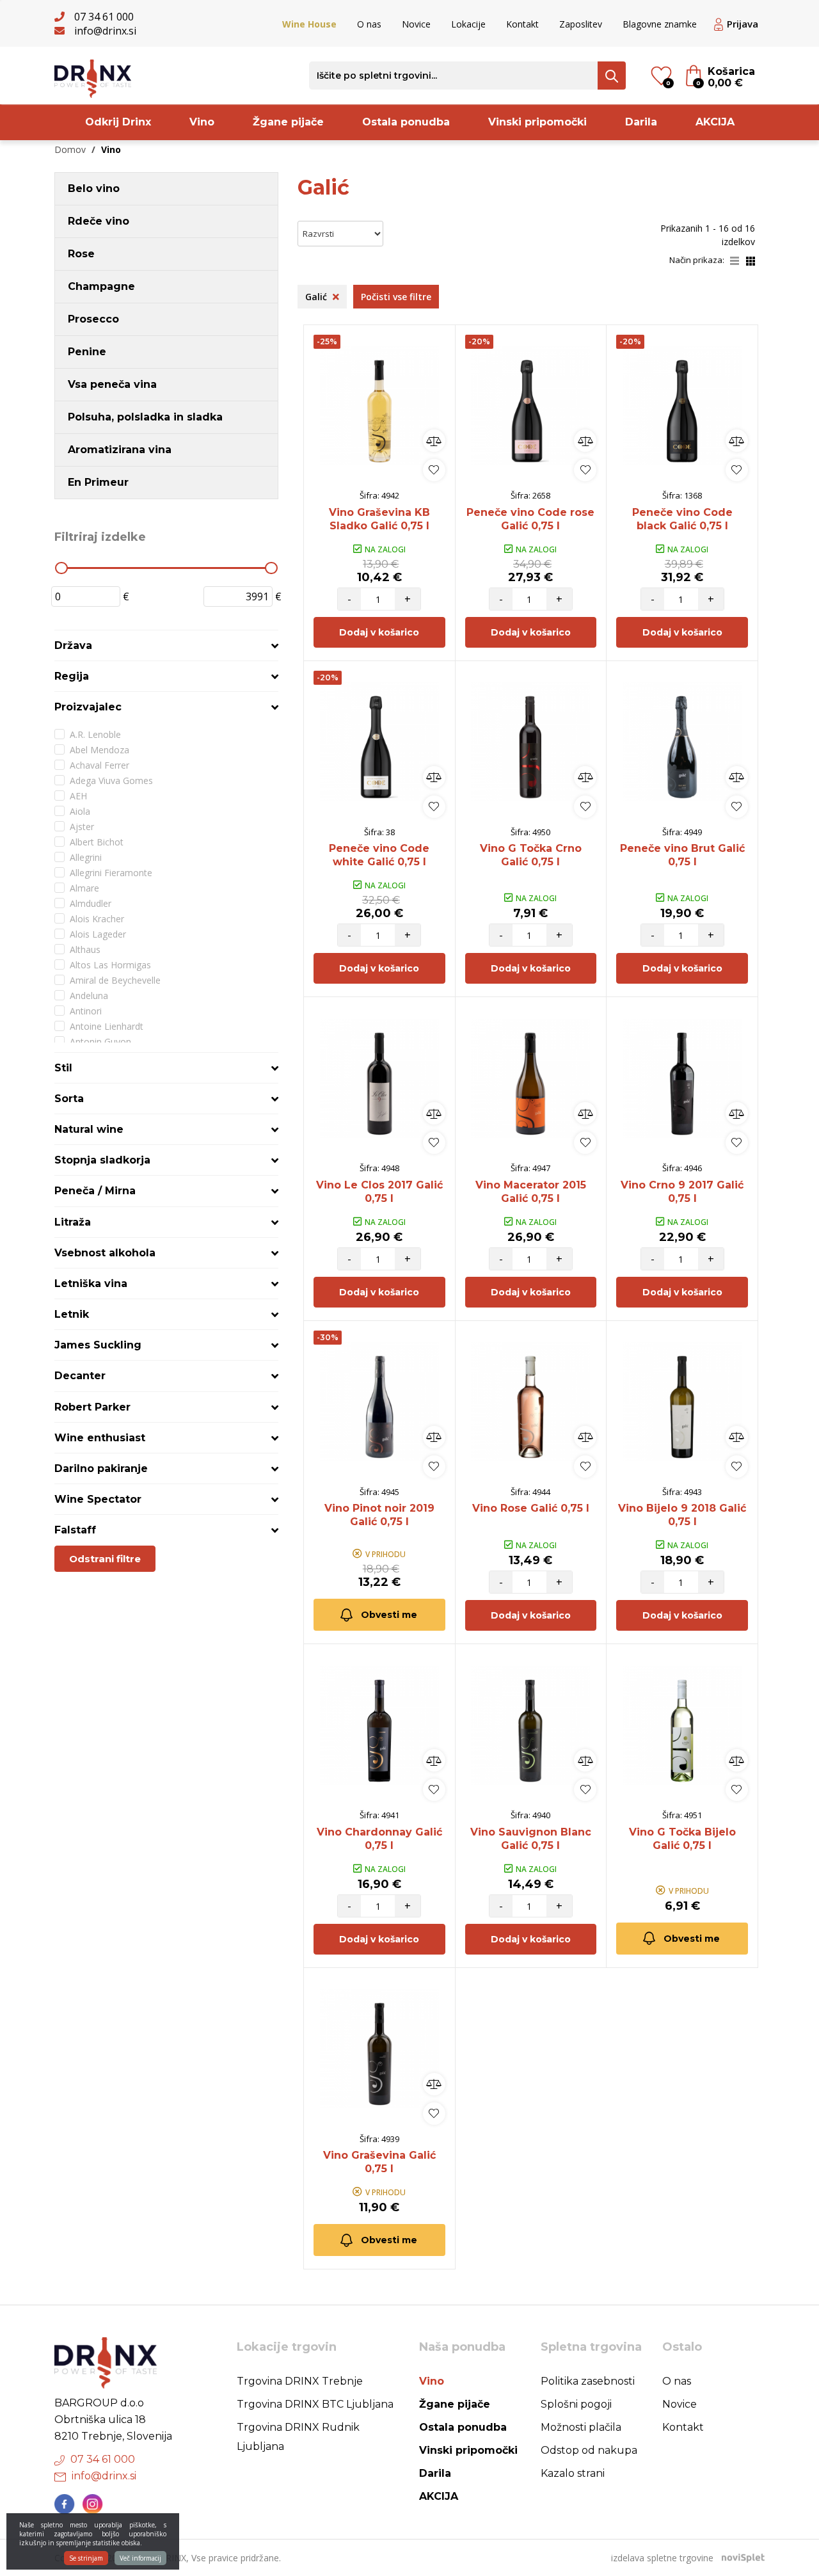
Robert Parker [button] (92, 1407)
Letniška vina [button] (91, 1284)
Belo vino (94, 188)
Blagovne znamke (660, 24)
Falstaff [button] (75, 1530)
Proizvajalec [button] (88, 707)
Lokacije (468, 24)
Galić (317, 297)
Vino (202, 122)
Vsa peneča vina (112, 384)
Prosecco (93, 319)
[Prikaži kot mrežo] (751, 260)
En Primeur (98, 482)
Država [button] (73, 645)
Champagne (101, 286)
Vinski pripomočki (537, 122)
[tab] (166, 645)
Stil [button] (63, 1068)
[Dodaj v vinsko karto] (434, 470)
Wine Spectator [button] (98, 1499)
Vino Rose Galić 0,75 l (531, 1508)
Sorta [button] (69, 1099)
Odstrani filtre (105, 1559)
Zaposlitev (581, 24)
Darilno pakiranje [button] (101, 1468)
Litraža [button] (73, 1222)
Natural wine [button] (89, 1129)
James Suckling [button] (98, 1345)
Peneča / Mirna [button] (95, 1191)
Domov (70, 149)
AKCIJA (715, 122)
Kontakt (522, 24)
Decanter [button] (80, 1376)
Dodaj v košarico (379, 632)
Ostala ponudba (406, 122)
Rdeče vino (99, 221)
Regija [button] (72, 676)
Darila (641, 122)
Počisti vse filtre (396, 297)
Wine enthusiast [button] (100, 1438)
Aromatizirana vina (120, 450)
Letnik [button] (72, 1314)
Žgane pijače (288, 122)
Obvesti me (389, 1615)
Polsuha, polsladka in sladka (145, 417)
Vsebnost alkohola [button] (105, 1253)
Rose (81, 254)
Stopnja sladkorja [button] (102, 1160)
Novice (416, 24)
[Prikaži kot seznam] (738, 260)
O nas (369, 24)
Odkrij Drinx (118, 122)
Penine (87, 352)
